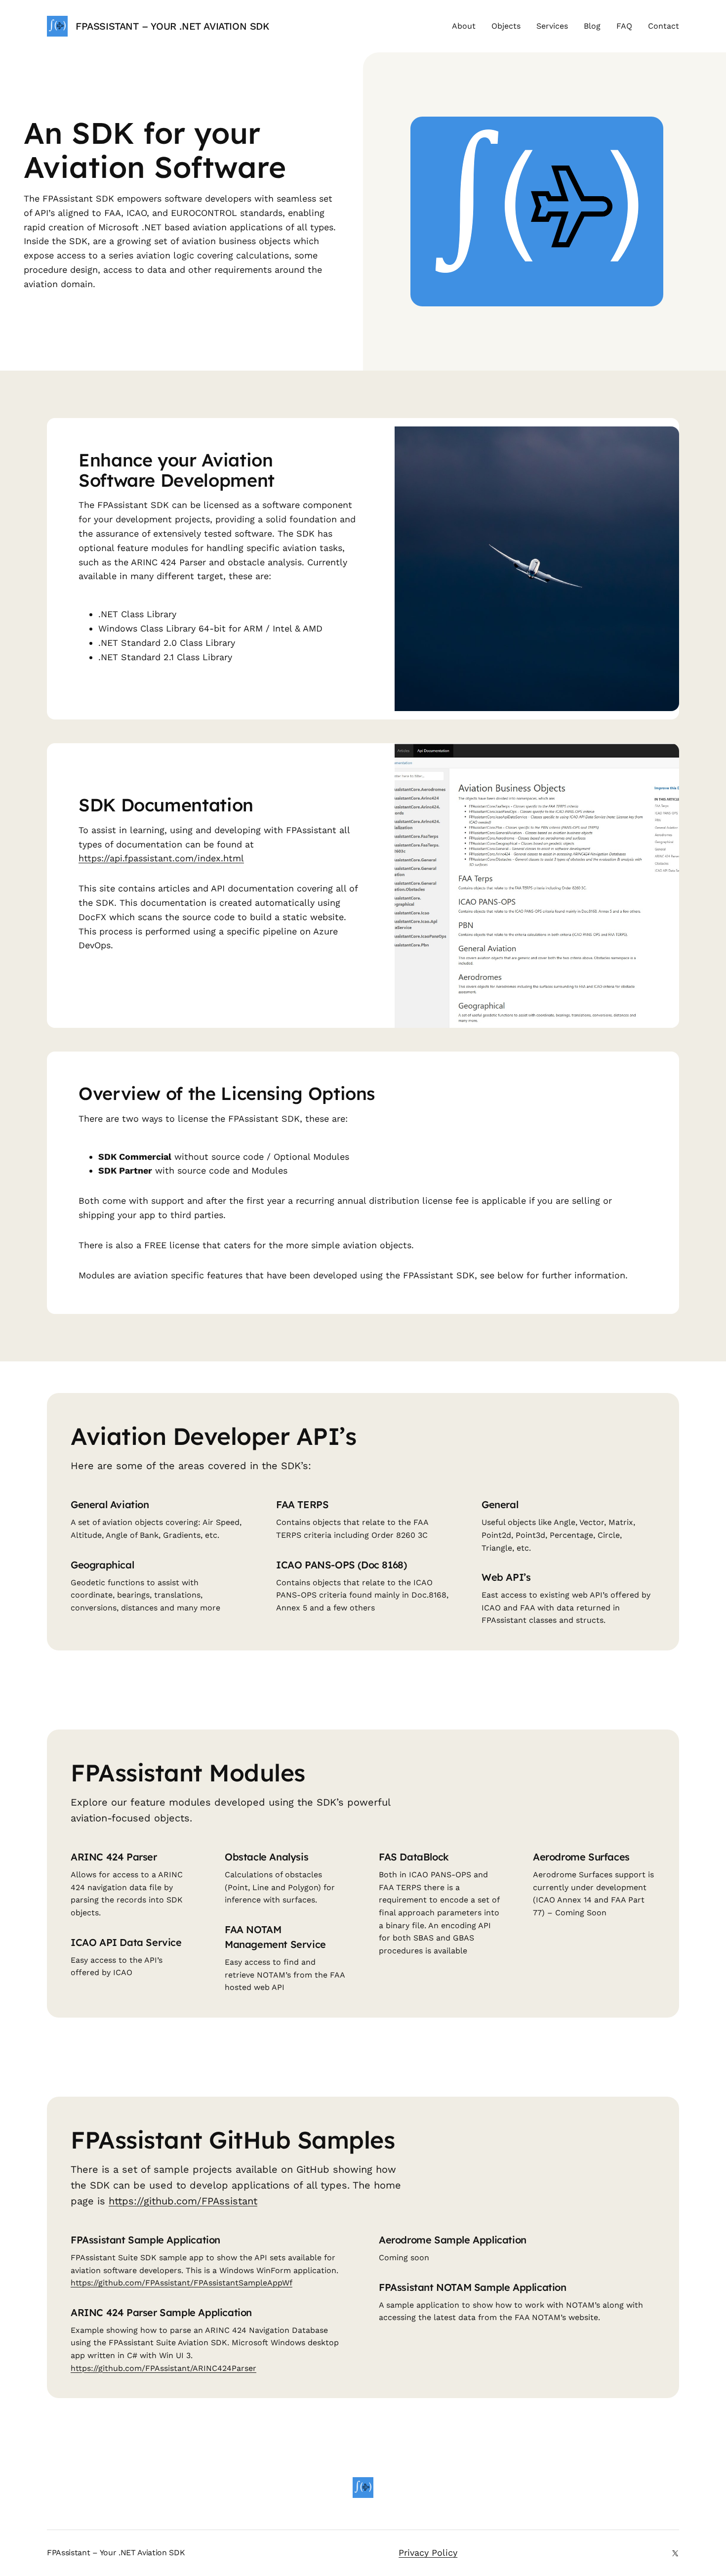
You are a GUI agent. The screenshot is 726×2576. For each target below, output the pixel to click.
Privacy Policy (428, 2553)
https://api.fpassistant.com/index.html (161, 858)
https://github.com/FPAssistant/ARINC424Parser (163, 2368)
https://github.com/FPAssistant (183, 2201)
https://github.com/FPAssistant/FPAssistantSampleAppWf (181, 2283)
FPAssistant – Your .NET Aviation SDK (172, 26)
